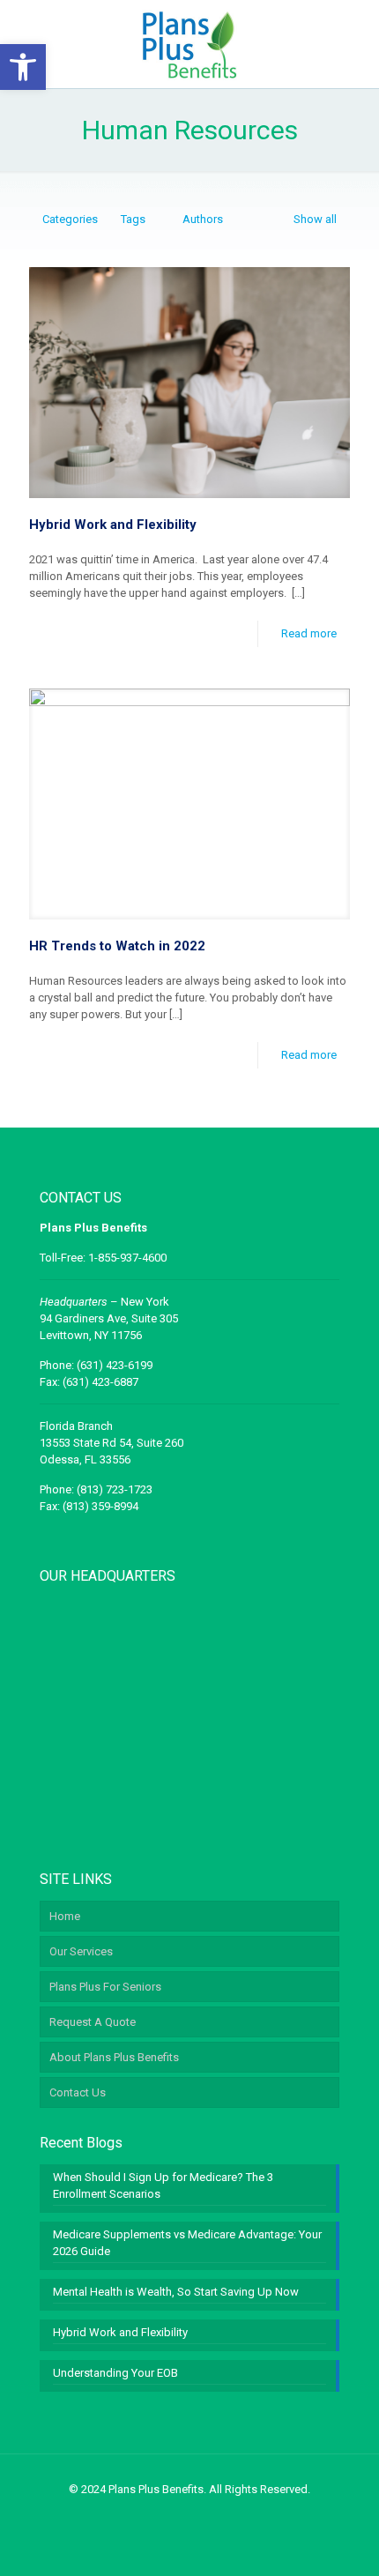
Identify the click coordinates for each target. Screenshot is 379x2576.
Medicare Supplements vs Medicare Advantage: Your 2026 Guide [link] (187, 2243)
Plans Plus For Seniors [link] (105, 1987)
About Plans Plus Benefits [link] (114, 2057)
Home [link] (65, 1916)
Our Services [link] (81, 1951)
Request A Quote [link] (93, 2022)
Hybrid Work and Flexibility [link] (113, 525)
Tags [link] (133, 219)
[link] (23, 67)
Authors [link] (203, 219)
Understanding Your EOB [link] (115, 2373)
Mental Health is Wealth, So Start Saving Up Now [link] (176, 2292)
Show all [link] (315, 219)
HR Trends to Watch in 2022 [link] (117, 946)
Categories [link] (70, 219)
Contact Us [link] (78, 2092)
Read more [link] (309, 633)
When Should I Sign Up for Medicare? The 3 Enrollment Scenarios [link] (163, 2185)
